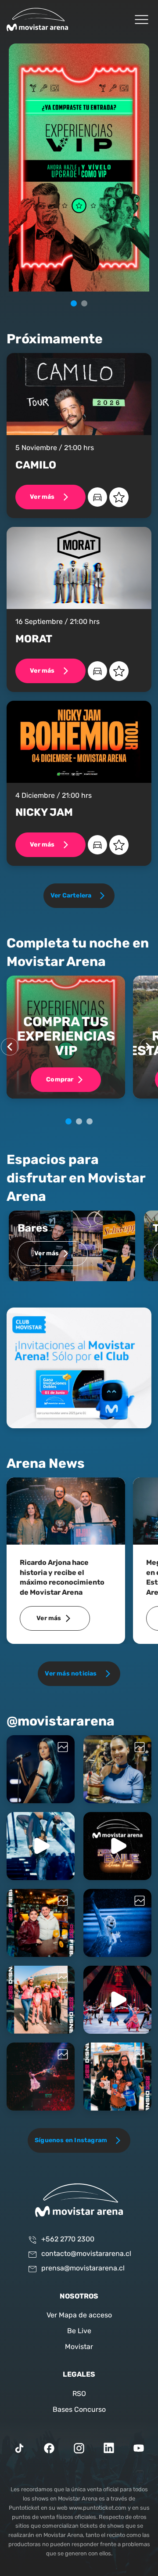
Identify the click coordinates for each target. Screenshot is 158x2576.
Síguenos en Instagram (71, 2140)
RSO (79, 2394)
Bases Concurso (79, 2410)
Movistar (79, 2347)
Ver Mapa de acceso (79, 2316)
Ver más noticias (71, 1674)
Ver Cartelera (71, 896)
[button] (74, 303)
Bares (33, 1229)
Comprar (60, 1080)
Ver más (42, 497)
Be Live (79, 2331)
